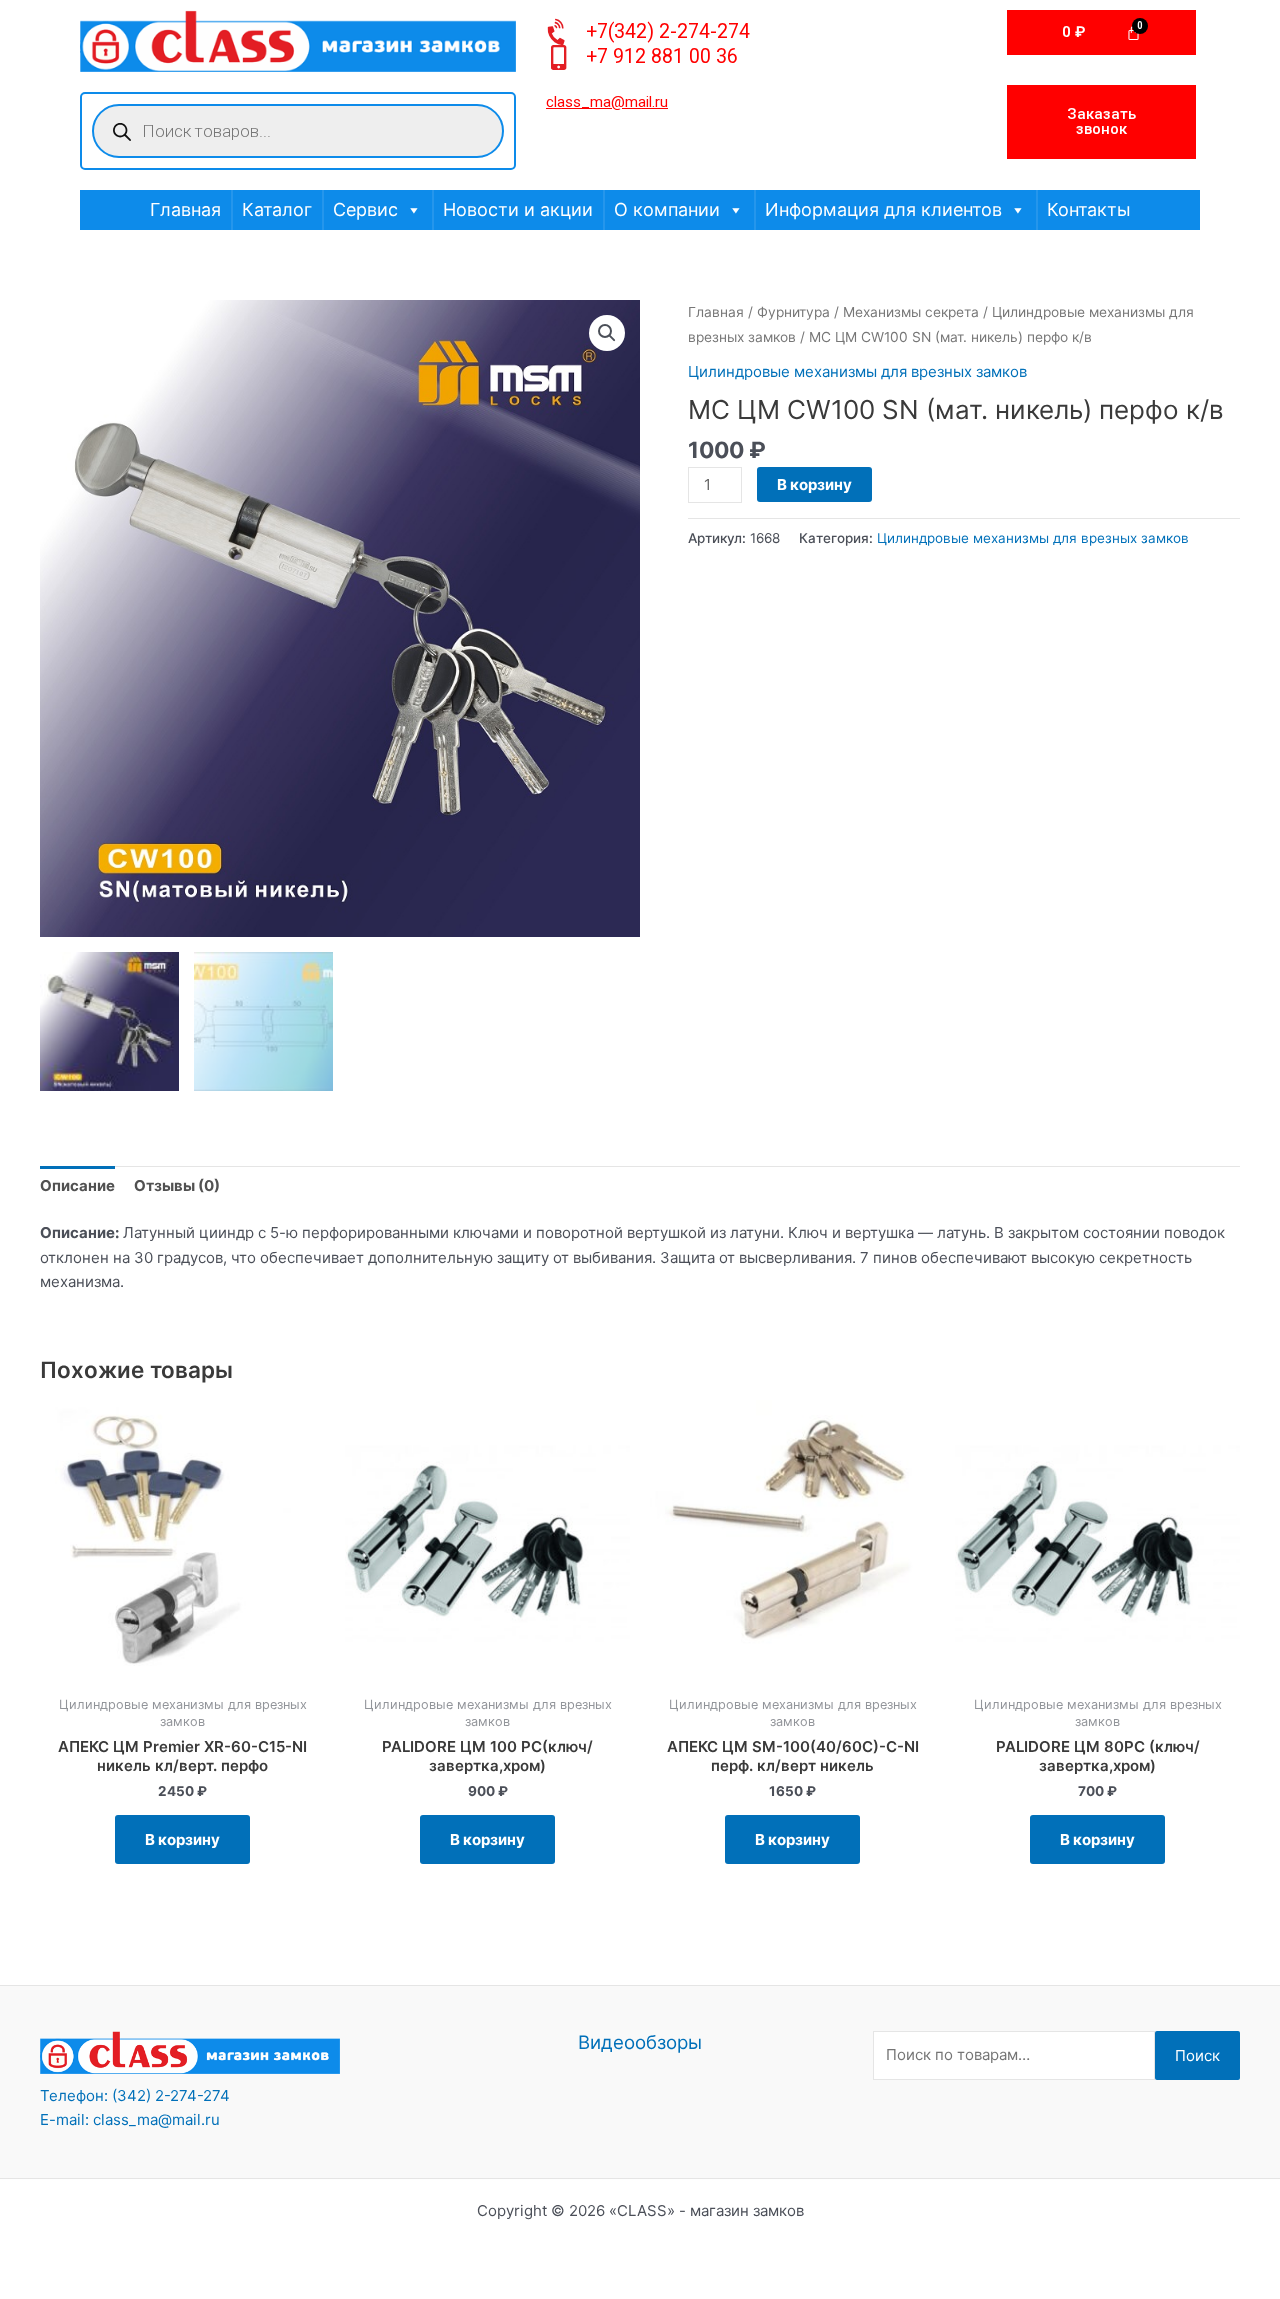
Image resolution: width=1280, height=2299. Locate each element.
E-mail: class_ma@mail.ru (130, 2119)
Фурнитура (793, 312)
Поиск (1197, 2055)
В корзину (814, 484)
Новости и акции (518, 209)
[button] (607, 333)
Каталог (277, 209)
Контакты (1089, 209)
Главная (185, 209)
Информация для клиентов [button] (883, 209)
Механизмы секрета (911, 312)
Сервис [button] (365, 209)
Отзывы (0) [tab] (177, 1185)
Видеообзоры (640, 2042)
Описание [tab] (77, 1185)
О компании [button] (667, 209)
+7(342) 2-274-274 (668, 31)
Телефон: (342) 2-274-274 (135, 2095)
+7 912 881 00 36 (662, 56)
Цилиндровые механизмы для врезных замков (857, 371)
